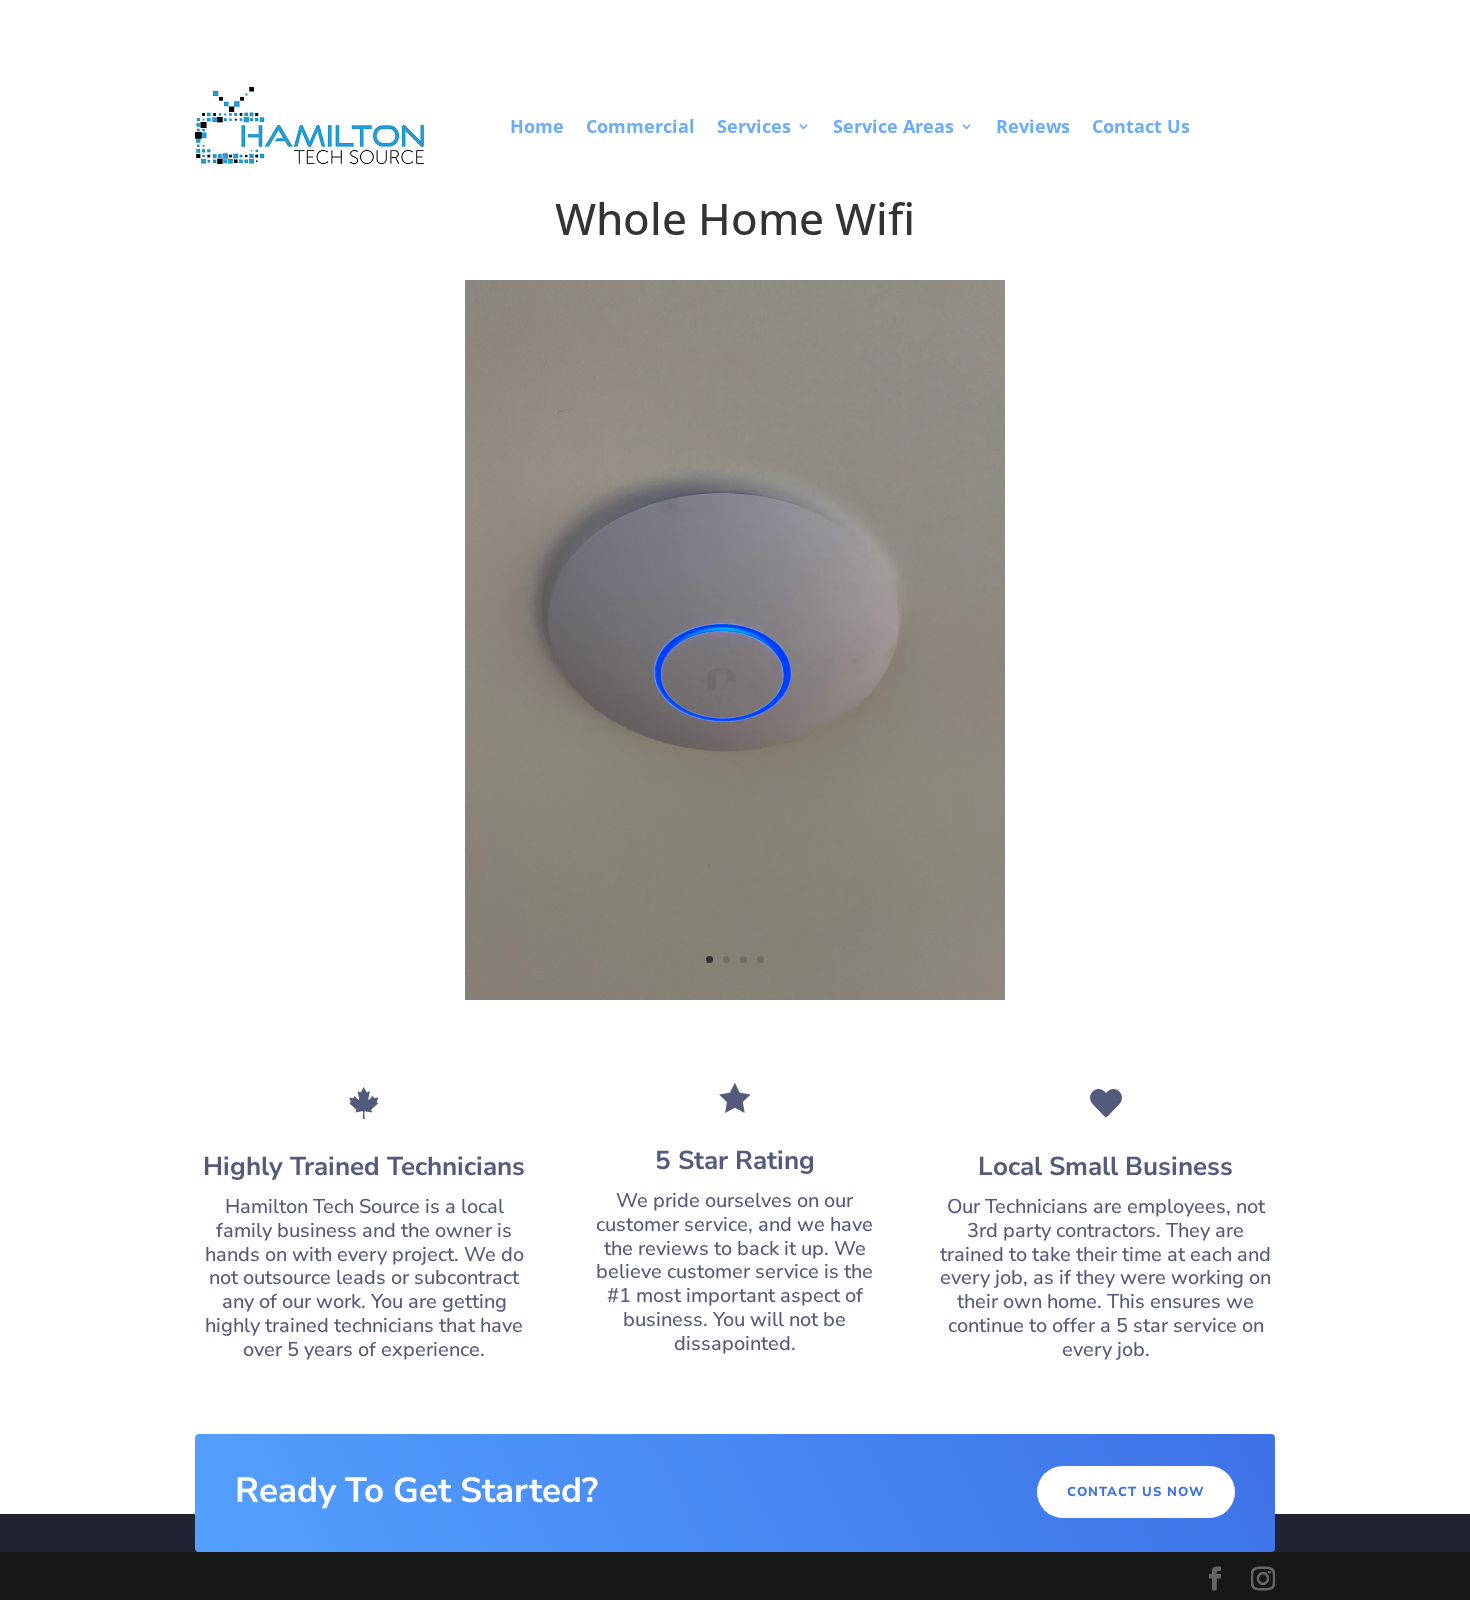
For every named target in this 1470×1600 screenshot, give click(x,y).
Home (537, 126)
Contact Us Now (1136, 1492)
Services (754, 126)
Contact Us (1141, 126)
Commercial (640, 126)
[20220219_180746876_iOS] (735, 994)
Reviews (1033, 126)
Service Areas (893, 126)
